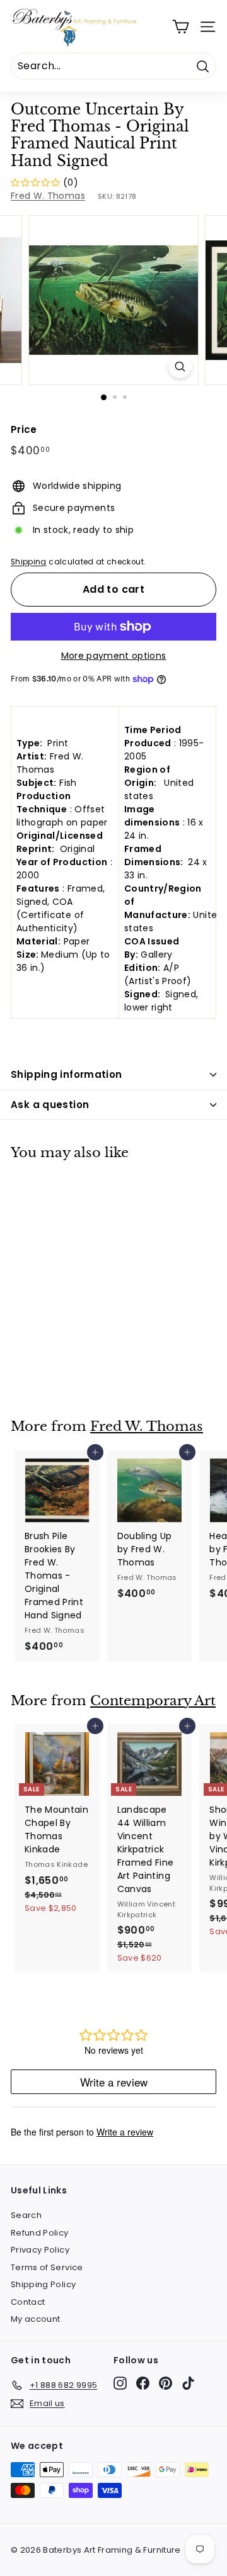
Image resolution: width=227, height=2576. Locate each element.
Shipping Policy (43, 2284)
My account (36, 2319)
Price (24, 429)
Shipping (29, 562)
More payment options (114, 656)
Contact (28, 2302)
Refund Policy (40, 2233)
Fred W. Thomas (48, 196)
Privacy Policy (40, 2250)
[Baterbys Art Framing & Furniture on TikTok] (188, 2383)
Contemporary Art (153, 1701)
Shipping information (67, 1074)
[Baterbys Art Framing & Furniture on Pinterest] (166, 2383)
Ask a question (50, 1105)
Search (26, 2215)
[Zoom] (180, 367)
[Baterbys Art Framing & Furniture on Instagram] (120, 2383)
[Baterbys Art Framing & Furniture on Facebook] (143, 2383)
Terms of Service (47, 2267)
